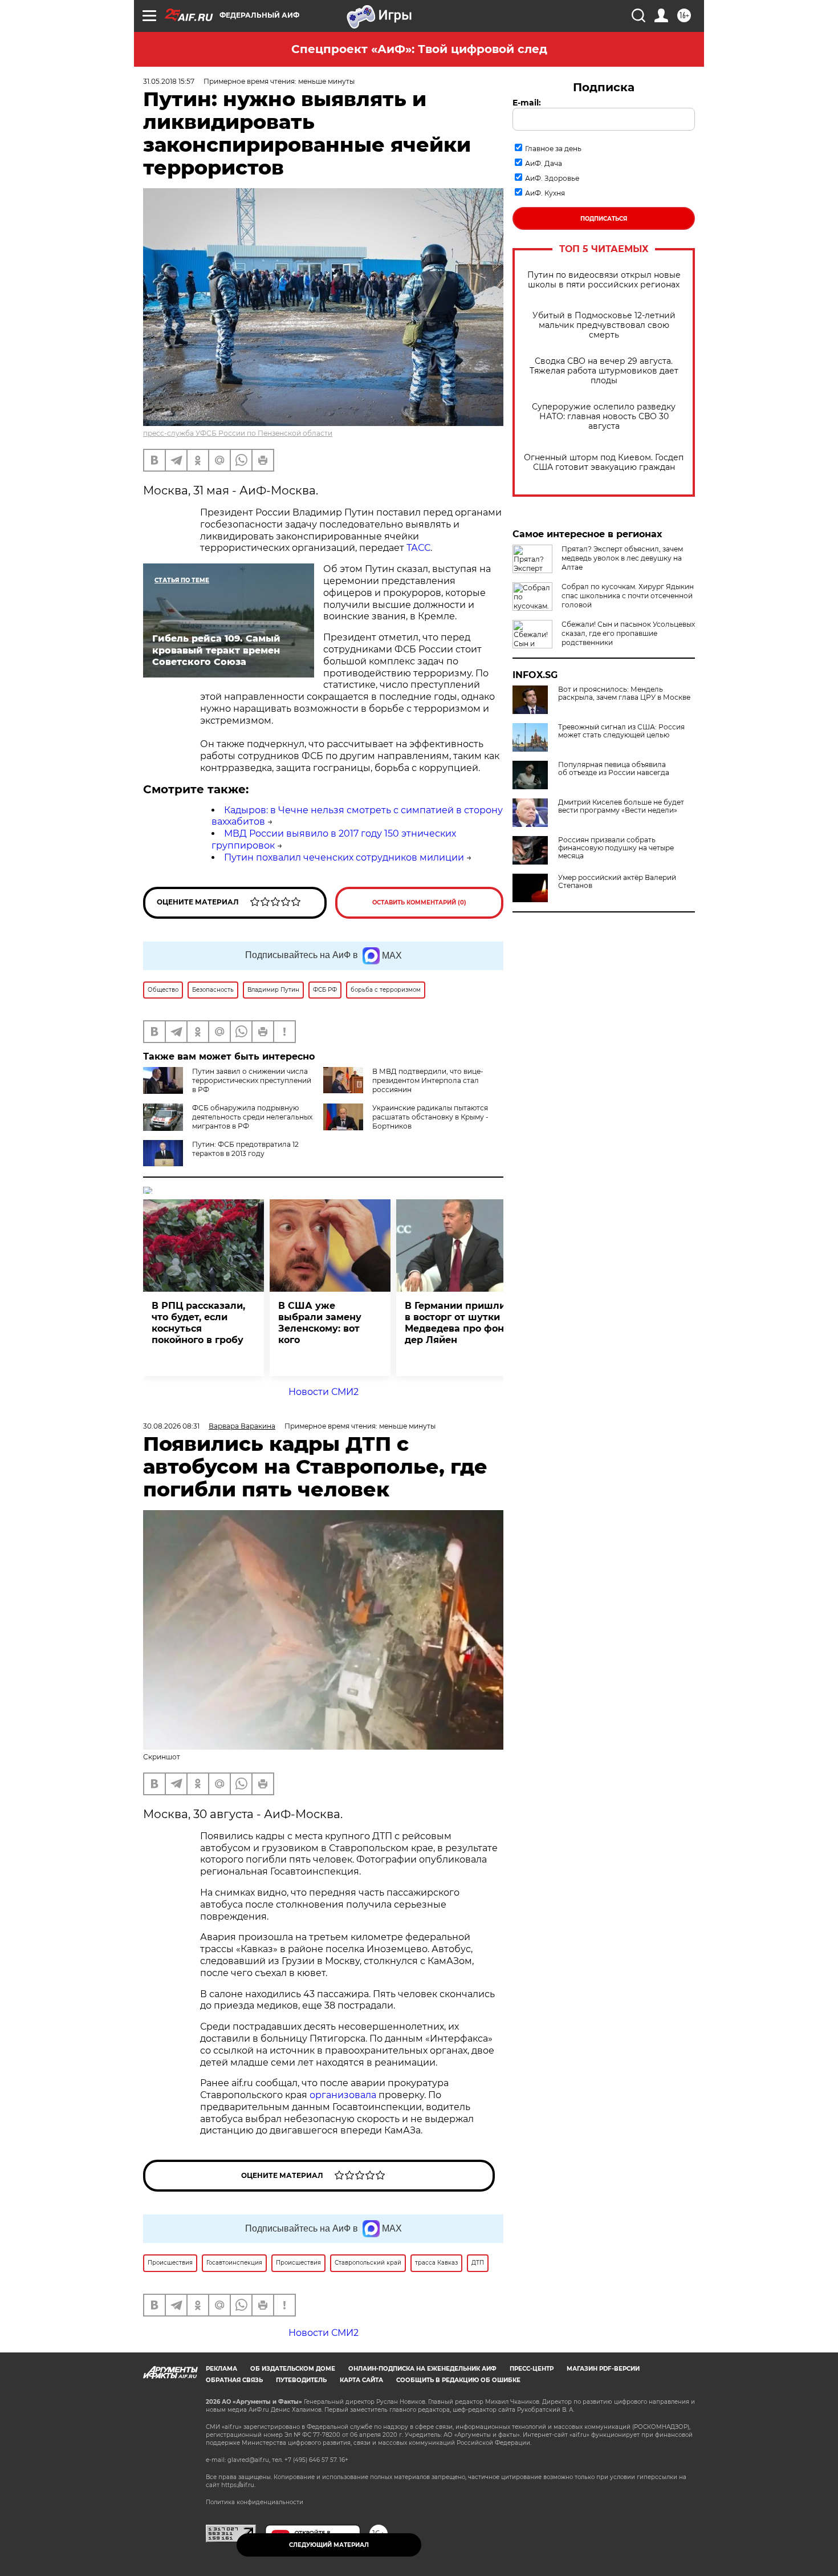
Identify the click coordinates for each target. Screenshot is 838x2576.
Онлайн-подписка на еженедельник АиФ (422, 2369)
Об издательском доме (293, 2369)
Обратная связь (234, 2380)
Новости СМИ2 (324, 1392)
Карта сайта (361, 2380)
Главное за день (553, 149)
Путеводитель (301, 2380)
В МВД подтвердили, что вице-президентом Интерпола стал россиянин (428, 1080)
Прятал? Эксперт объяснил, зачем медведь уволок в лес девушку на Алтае (622, 558)
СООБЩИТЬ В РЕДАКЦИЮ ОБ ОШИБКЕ (458, 2380)
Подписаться (604, 219)
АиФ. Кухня (545, 193)
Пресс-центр (532, 2369)
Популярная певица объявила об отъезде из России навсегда (614, 769)
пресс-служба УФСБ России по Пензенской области (238, 433)
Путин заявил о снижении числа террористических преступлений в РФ (252, 1080)
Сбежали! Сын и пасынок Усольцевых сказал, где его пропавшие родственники (628, 633)
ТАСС (418, 548)
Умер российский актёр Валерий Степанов (617, 882)
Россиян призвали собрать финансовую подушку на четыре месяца (616, 848)
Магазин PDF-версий (603, 2369)
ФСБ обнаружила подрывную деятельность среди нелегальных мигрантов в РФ (252, 1117)
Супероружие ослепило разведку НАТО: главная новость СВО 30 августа (604, 417)
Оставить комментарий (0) (419, 902)
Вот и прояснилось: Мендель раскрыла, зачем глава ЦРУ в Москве (624, 693)
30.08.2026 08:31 (171, 1426)
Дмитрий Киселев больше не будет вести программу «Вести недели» (621, 806)
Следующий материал (329, 2545)
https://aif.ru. (238, 2485)
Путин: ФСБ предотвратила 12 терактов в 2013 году (245, 1149)
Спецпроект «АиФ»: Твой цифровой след (419, 49)
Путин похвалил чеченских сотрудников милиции (344, 857)
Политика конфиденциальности (255, 2502)
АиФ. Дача (544, 163)
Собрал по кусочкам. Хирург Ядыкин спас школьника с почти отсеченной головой (628, 596)
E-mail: (527, 103)
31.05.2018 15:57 (169, 81)
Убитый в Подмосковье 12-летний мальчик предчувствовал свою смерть (604, 325)
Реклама (221, 2369)
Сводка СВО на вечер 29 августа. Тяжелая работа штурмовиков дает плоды (604, 371)
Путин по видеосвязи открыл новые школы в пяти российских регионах (604, 280)
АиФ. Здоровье (552, 178)
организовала (343, 2095)
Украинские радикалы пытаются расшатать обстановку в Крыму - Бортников (430, 1117)
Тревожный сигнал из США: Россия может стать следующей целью (621, 731)
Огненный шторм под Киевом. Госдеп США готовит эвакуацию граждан (604, 463)
